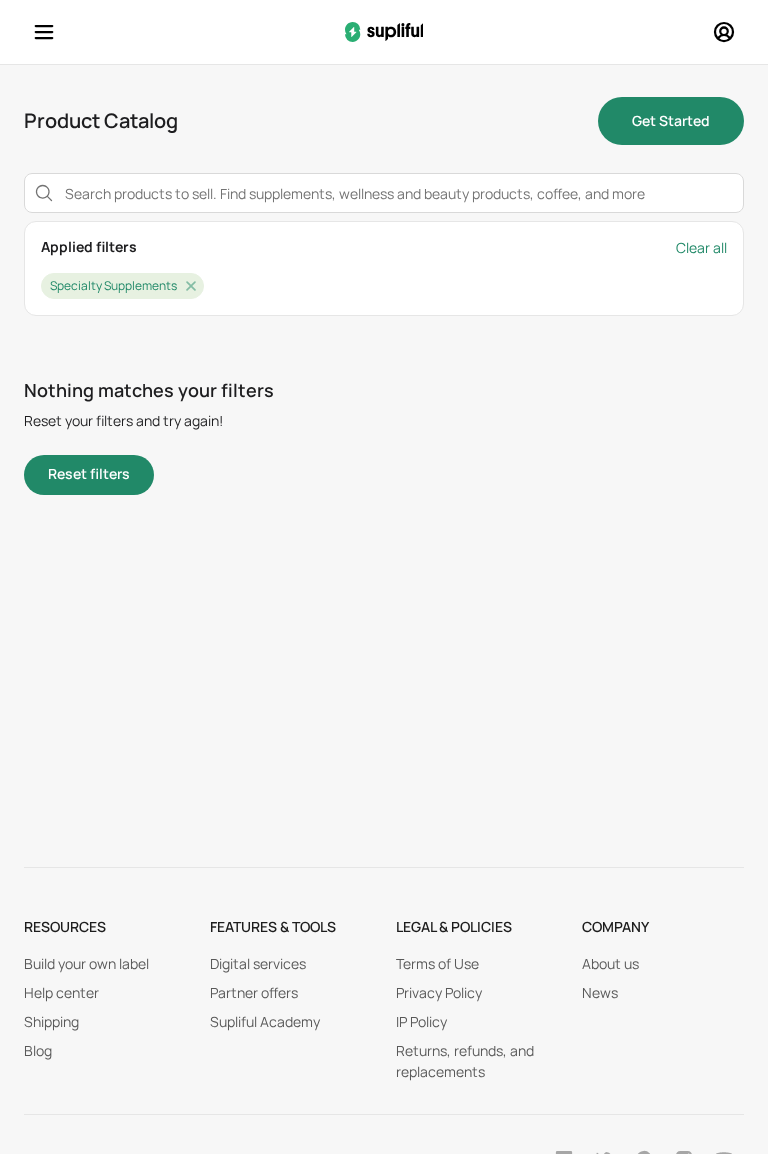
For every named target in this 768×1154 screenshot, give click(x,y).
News (600, 992)
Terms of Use (437, 963)
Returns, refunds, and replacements (465, 1061)
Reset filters (89, 473)
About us (610, 963)
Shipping (51, 1021)
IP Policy (421, 1021)
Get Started (671, 120)
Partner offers (254, 992)
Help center (61, 992)
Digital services (258, 963)
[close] (191, 286)
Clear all (701, 247)
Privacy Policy (439, 992)
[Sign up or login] (724, 32)
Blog (38, 1050)
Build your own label (86, 963)
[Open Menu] (44, 32)
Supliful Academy (265, 1021)
